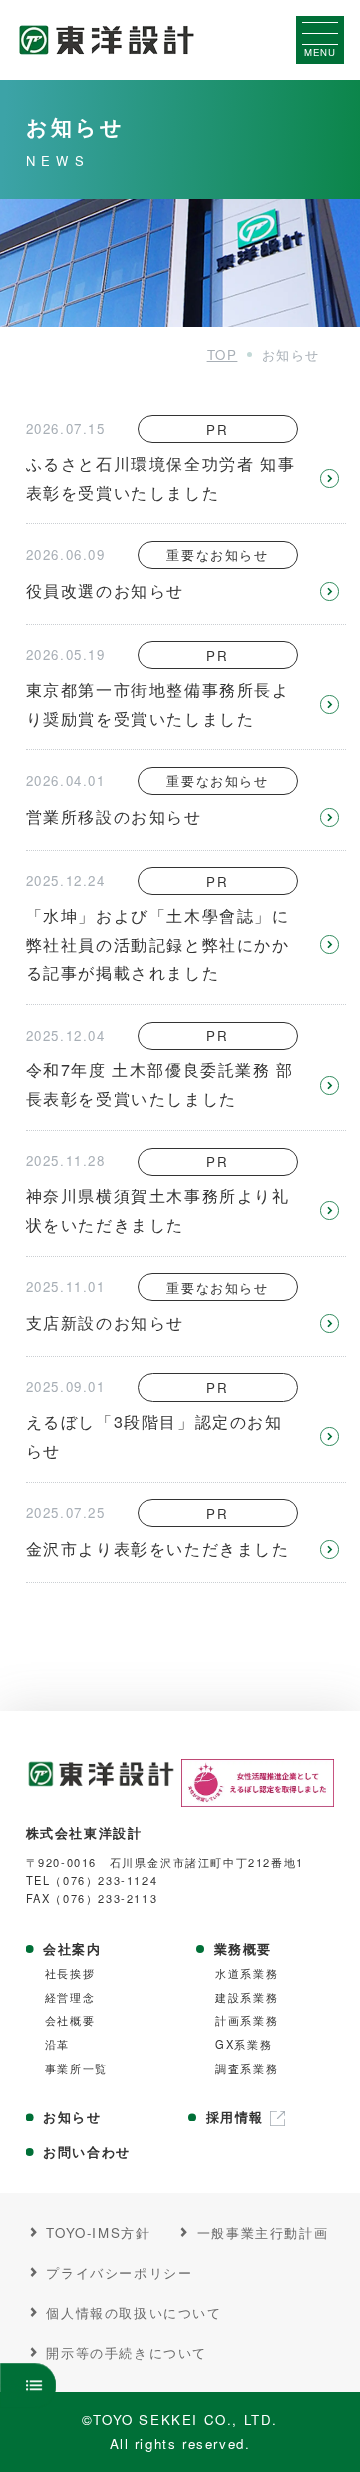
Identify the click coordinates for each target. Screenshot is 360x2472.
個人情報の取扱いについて (133, 2312)
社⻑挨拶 (70, 1973)
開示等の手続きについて (126, 2352)
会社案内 (72, 1949)
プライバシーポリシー (119, 2272)
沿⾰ (57, 2044)
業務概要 (243, 1949)
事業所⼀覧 (76, 2068)
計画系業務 (246, 2020)
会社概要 (70, 2020)
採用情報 (235, 2117)
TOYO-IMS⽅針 (98, 2232)
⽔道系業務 (246, 1973)
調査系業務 (246, 2068)
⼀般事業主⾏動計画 (262, 2232)
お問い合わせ (87, 2152)
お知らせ (72, 2117)
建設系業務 (246, 1997)
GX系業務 (243, 2044)
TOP (222, 354)
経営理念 (70, 1997)
